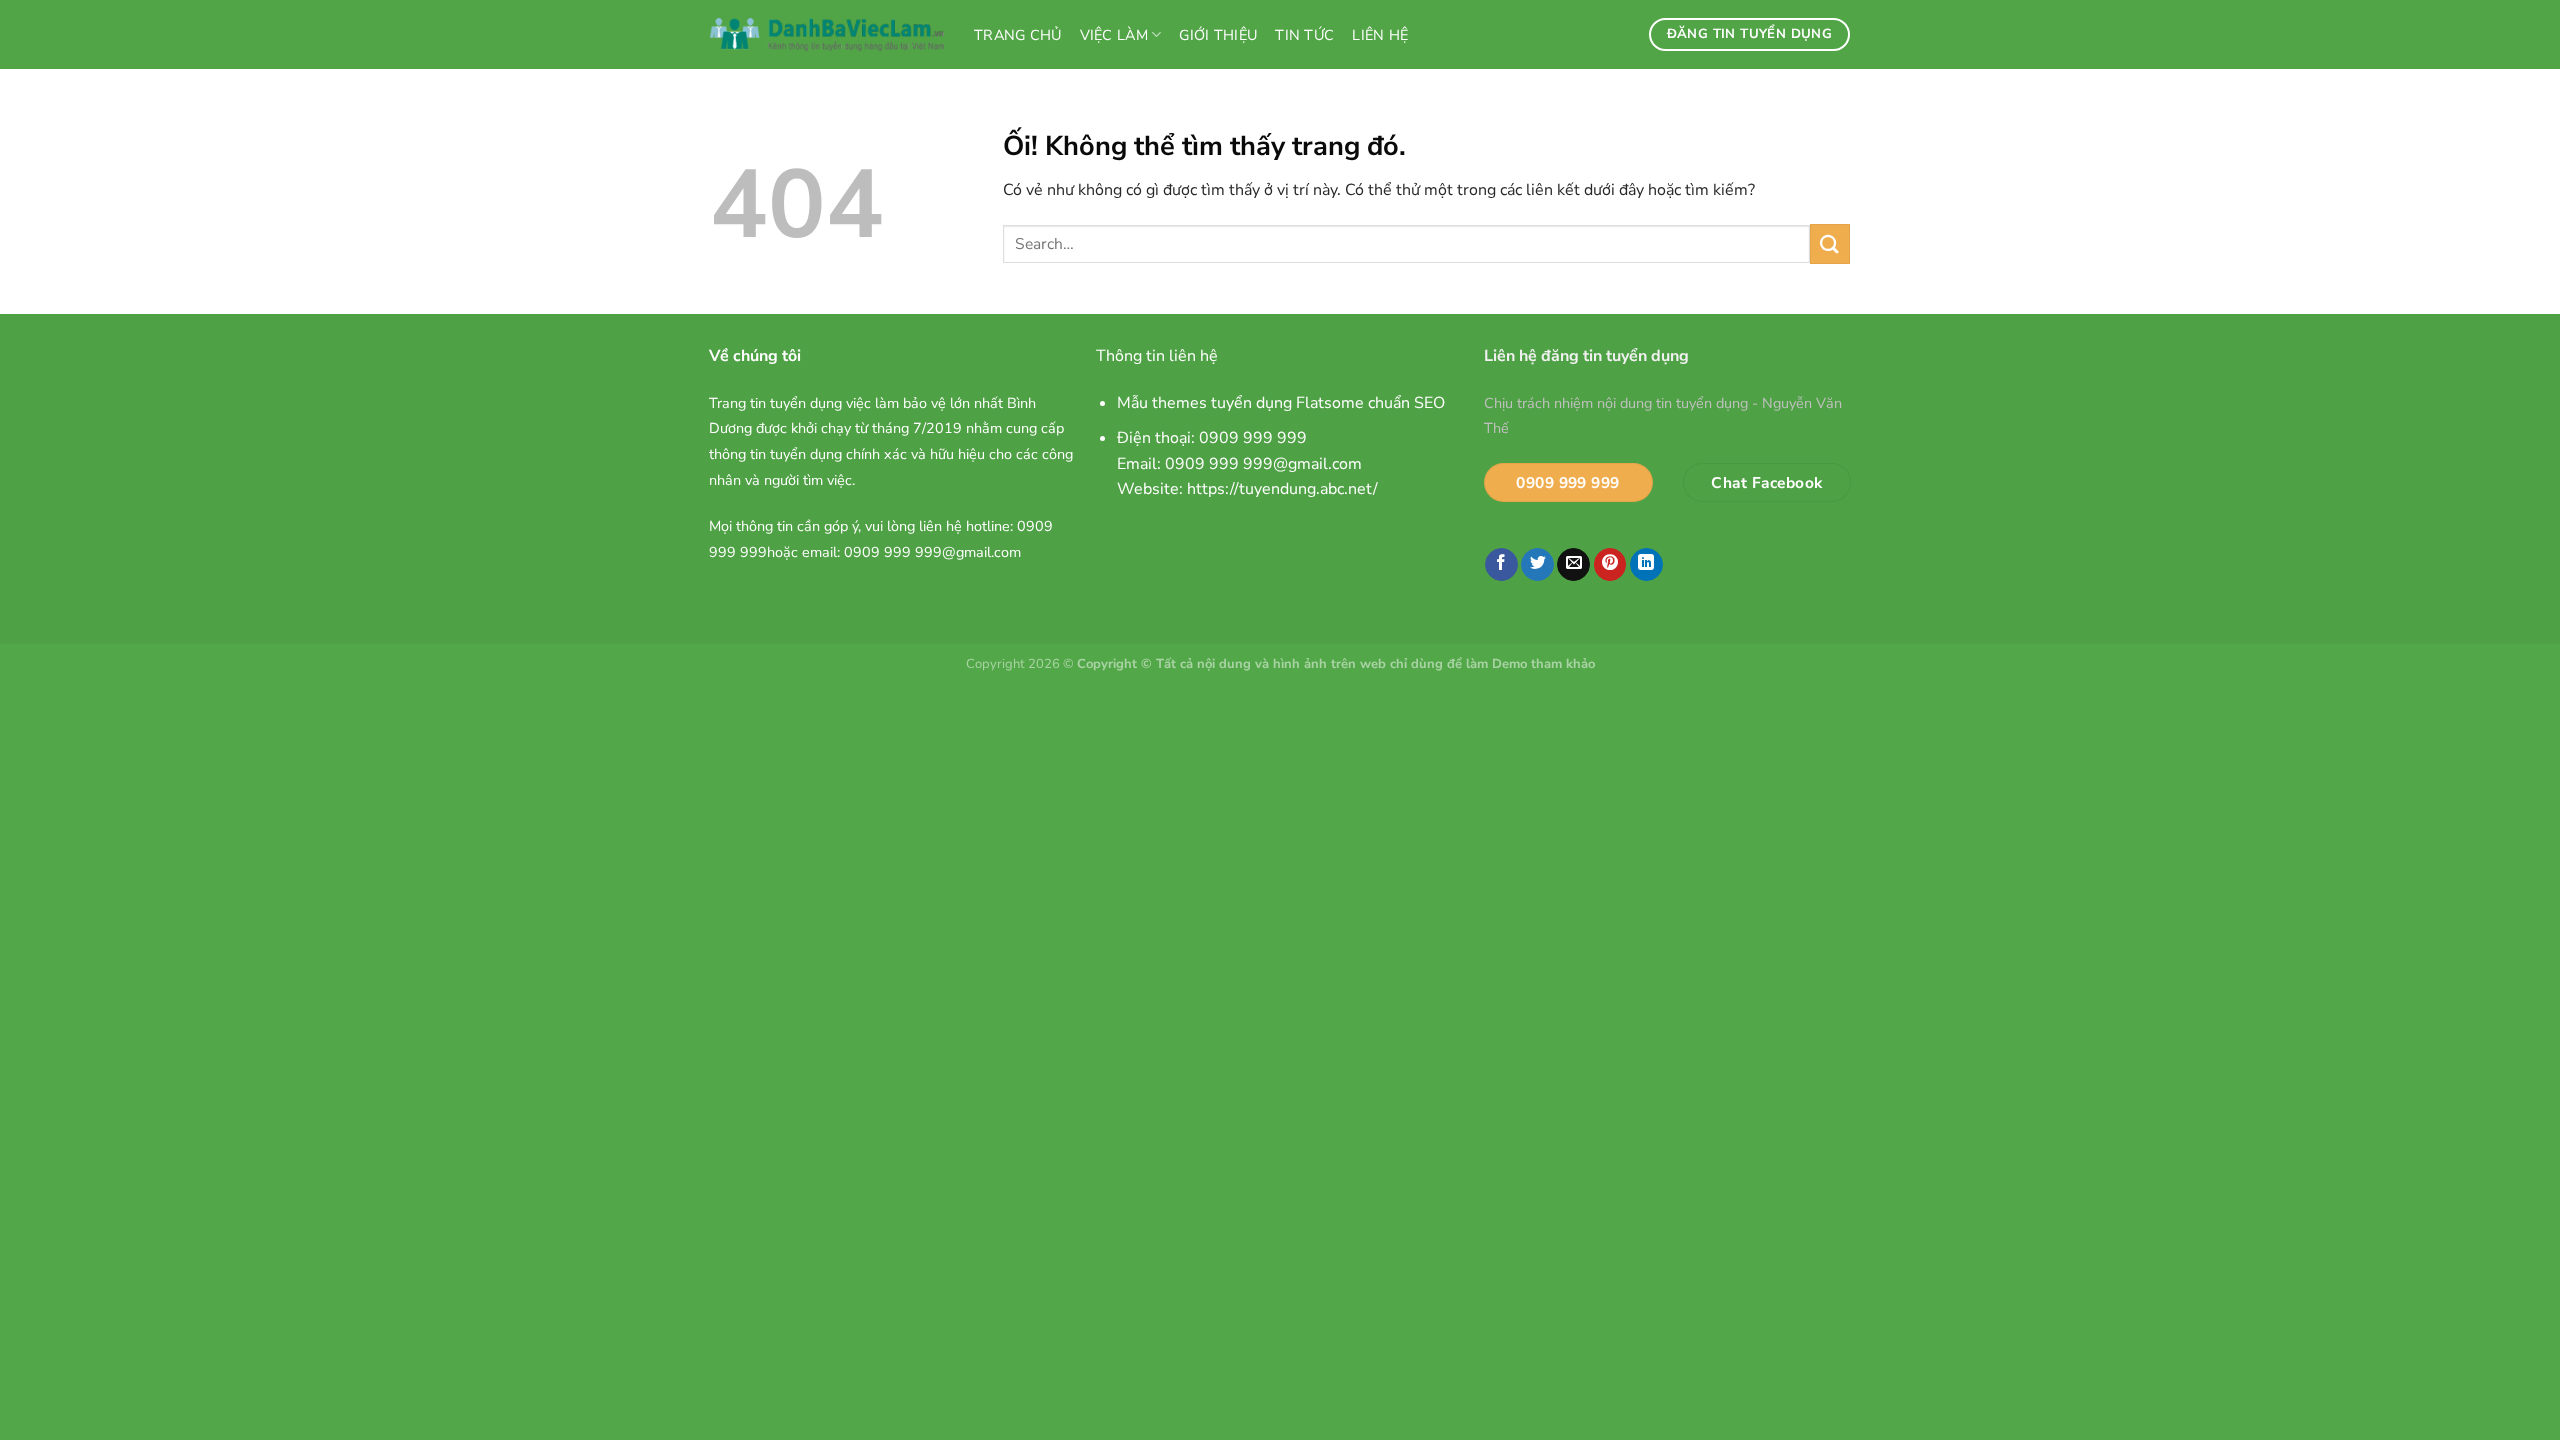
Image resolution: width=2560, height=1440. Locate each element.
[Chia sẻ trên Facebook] (1501, 565)
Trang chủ (1018, 35)
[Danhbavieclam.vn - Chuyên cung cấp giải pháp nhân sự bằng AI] (827, 35)
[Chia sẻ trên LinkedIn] (1646, 565)
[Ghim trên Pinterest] (1610, 565)
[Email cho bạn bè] (1573, 565)
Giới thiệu (1218, 35)
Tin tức (1304, 35)
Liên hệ (1380, 35)
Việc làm (1114, 35)
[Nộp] (1830, 243)
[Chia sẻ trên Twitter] (1537, 565)
